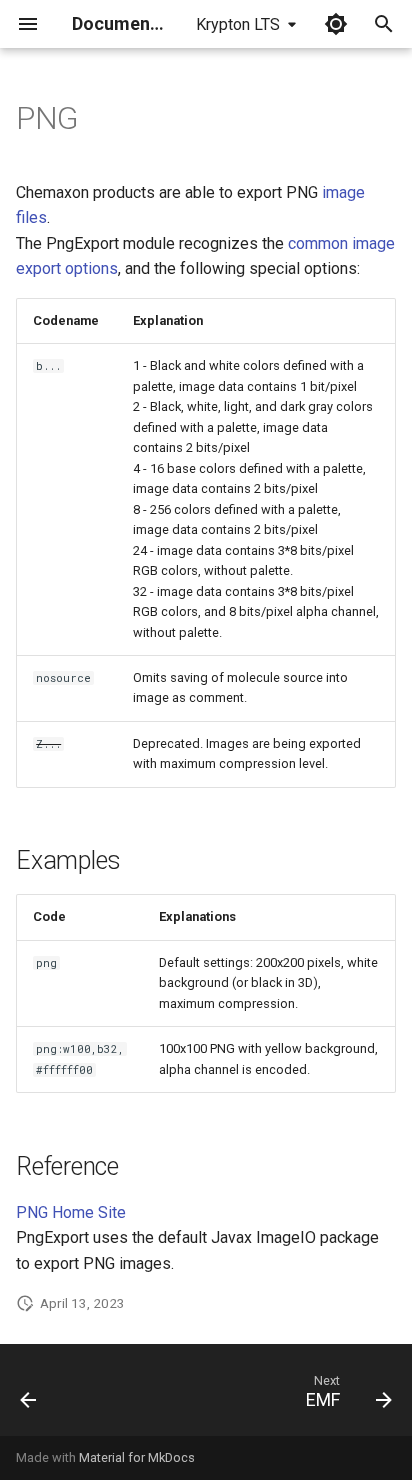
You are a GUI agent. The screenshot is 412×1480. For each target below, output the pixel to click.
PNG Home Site (71, 1212)
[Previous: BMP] (29, 1396)
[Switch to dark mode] (336, 24)
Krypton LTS (238, 24)
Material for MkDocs (137, 1457)
